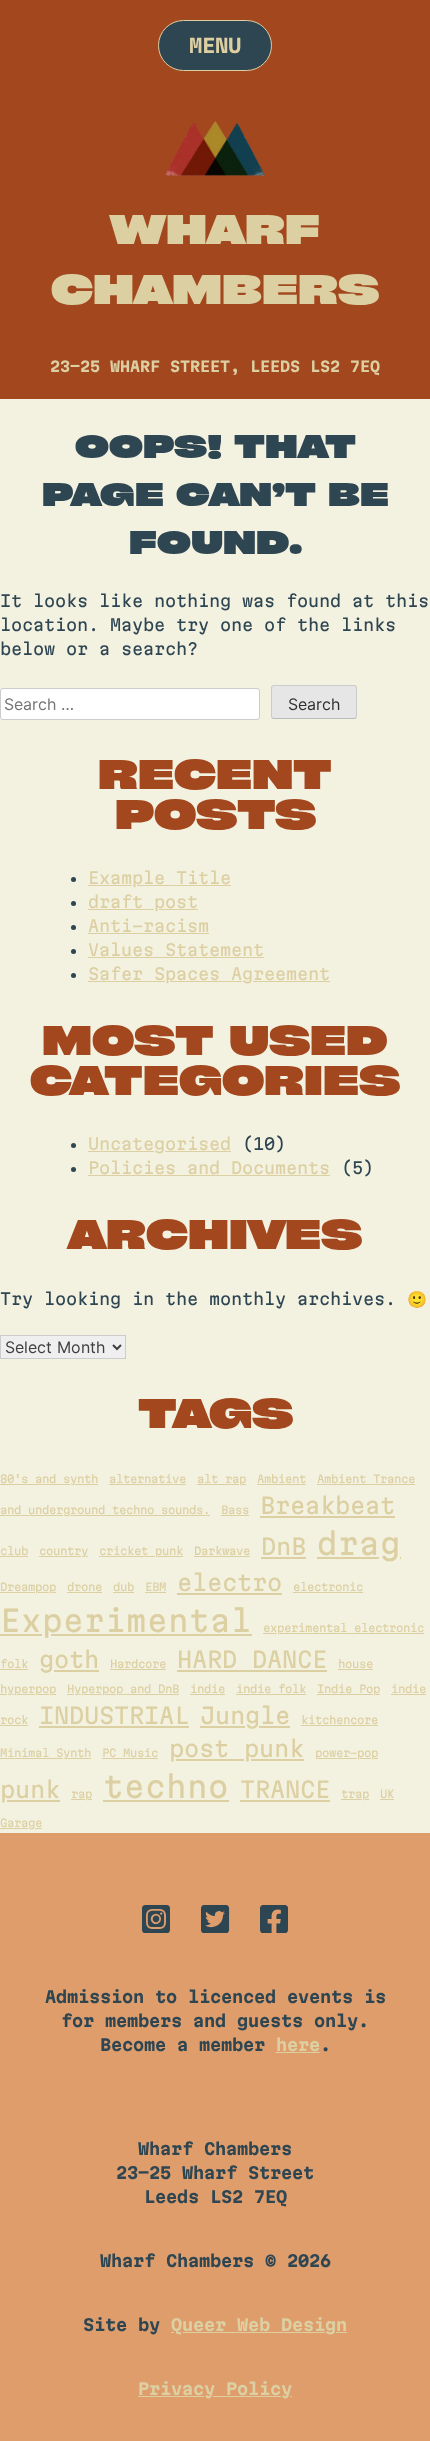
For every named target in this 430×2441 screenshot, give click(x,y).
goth (69, 1659)
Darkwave (222, 1550)
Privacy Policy (215, 2388)
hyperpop (28, 1688)
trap (355, 1793)
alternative (147, 1478)
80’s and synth (49, 1478)
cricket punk (141, 1550)
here (298, 2044)
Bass (235, 1509)
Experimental (126, 1620)
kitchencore (339, 1719)
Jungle (245, 1715)
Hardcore (138, 1663)
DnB (283, 1546)
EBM (155, 1586)
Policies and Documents (209, 1167)
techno (166, 1786)
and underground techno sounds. (105, 1509)
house (355, 1663)
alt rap (221, 1478)
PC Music (130, 1752)
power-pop (346, 1752)
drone (84, 1586)
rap (81, 1793)
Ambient (281, 1478)
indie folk (271, 1688)
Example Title (159, 877)
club (14, 1550)
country (63, 1550)
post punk (236, 1748)
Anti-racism (148, 925)
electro (229, 1582)
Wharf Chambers (215, 258)
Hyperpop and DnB (123, 1688)
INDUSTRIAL (114, 1715)
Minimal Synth (45, 1752)
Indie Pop (348, 1688)
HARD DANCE (252, 1659)
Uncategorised (159, 1143)
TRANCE (285, 1789)
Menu (215, 45)
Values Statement (176, 949)
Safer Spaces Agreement (209, 973)
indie (207, 1688)
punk (30, 1789)
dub (123, 1586)
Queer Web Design (259, 2324)
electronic (328, 1586)
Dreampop (28, 1586)
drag (359, 1543)
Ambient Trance (366, 1478)
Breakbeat (327, 1505)
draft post (143, 901)
